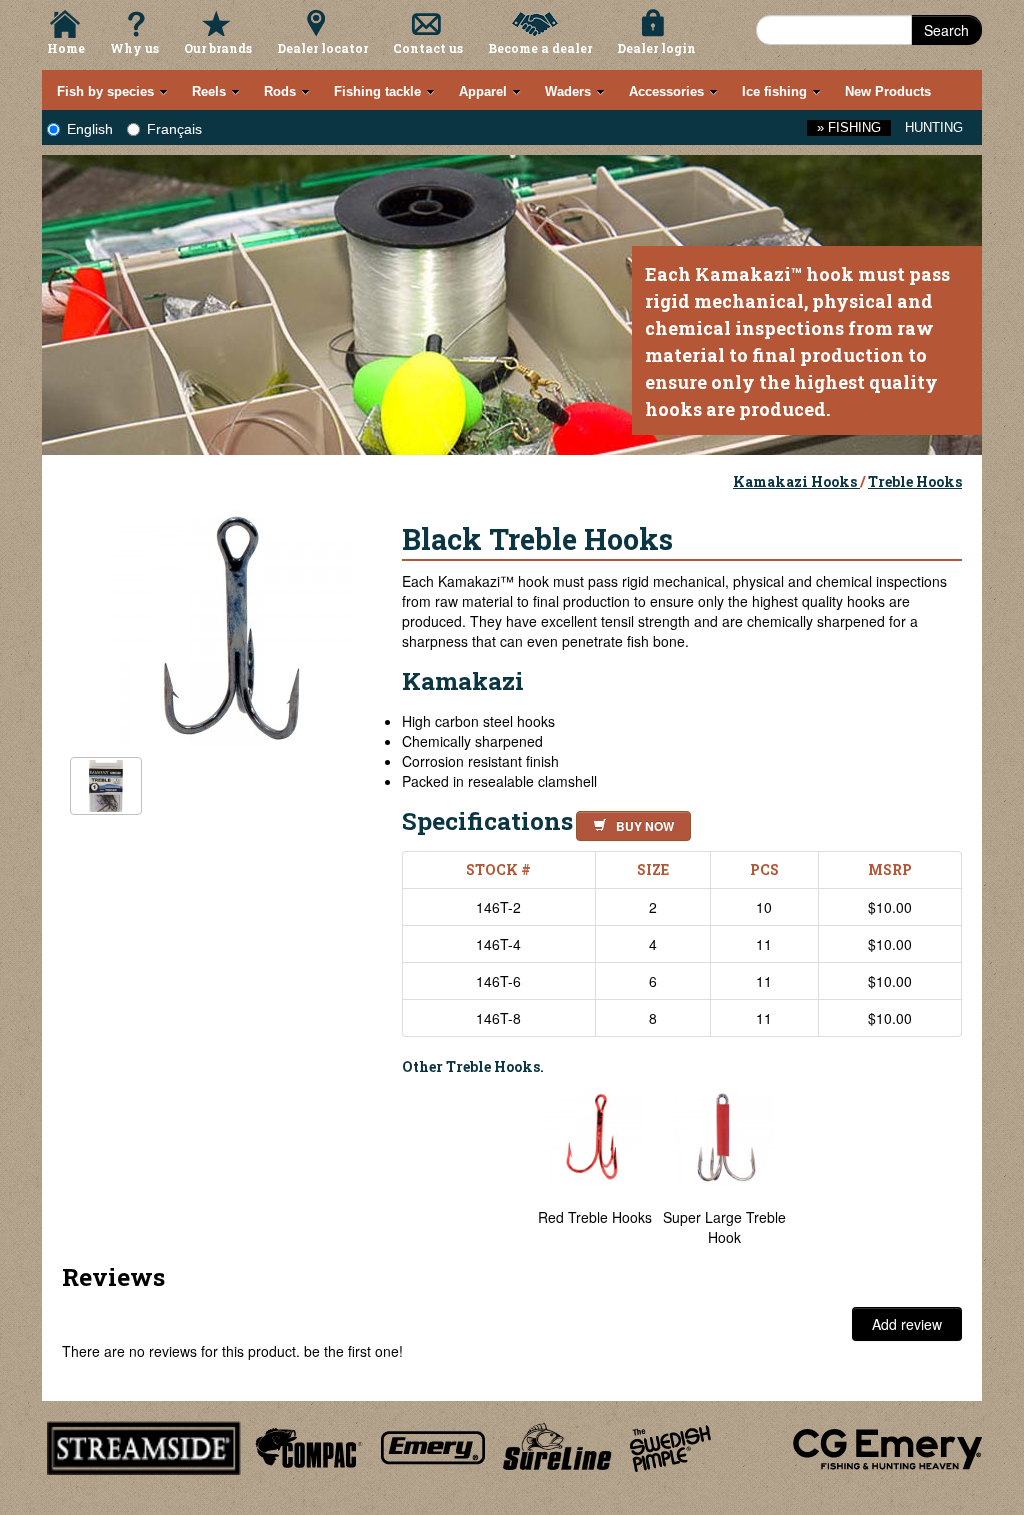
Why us (134, 48)
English (90, 129)
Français (174, 129)
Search (946, 30)
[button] (629, 823)
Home (66, 48)
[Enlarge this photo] (232, 626)
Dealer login (656, 48)
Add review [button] (907, 1324)
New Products (888, 91)
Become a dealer (540, 48)
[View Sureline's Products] (557, 1445)
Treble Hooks (915, 481)
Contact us (428, 48)
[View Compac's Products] (306, 1445)
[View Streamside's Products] (144, 1445)
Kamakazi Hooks (796, 481)
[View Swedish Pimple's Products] (670, 1445)
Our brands (218, 48)
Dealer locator (322, 48)
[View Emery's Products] (433, 1445)
